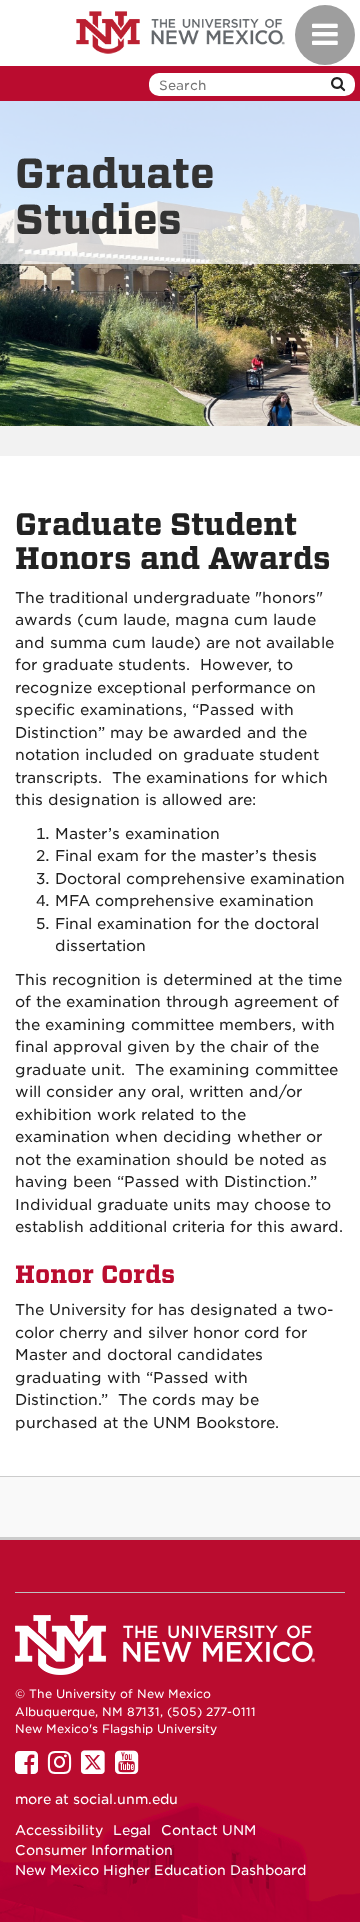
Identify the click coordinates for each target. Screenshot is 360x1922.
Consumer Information (94, 1850)
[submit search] (338, 84)
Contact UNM (208, 1830)
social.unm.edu (125, 1799)
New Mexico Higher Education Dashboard (160, 1870)
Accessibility (59, 1830)
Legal (132, 1830)
